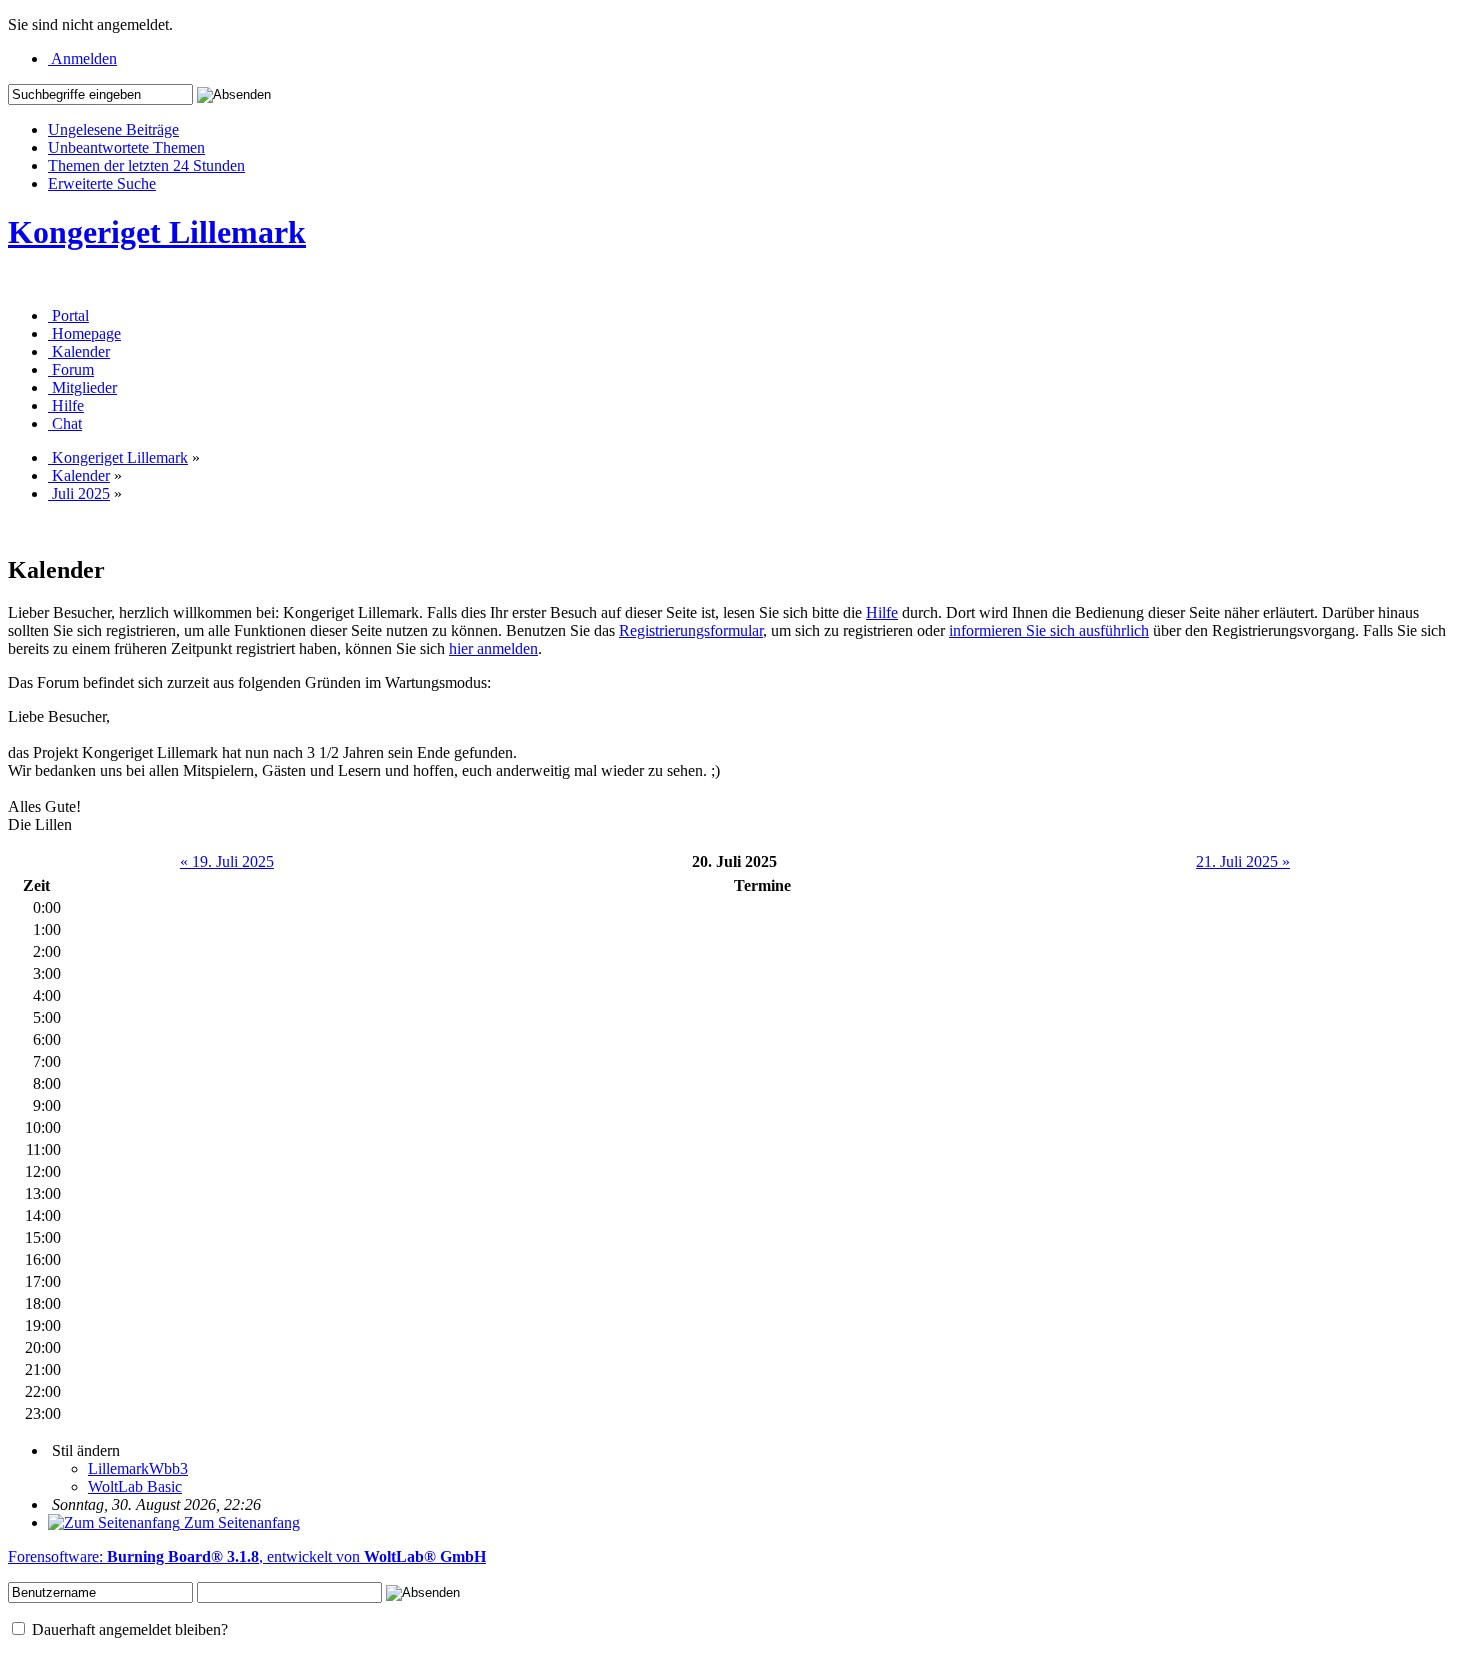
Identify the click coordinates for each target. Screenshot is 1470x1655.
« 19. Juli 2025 (227, 861)
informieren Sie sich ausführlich (1049, 630)
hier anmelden (493, 648)
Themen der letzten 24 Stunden (146, 165)
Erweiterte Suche (102, 183)
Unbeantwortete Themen (126, 147)
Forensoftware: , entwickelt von (247, 1556)
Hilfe (882, 612)
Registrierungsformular (691, 630)
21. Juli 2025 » (1243, 861)
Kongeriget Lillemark (157, 232)
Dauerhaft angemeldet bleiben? (128, 1629)
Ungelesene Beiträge (113, 129)
